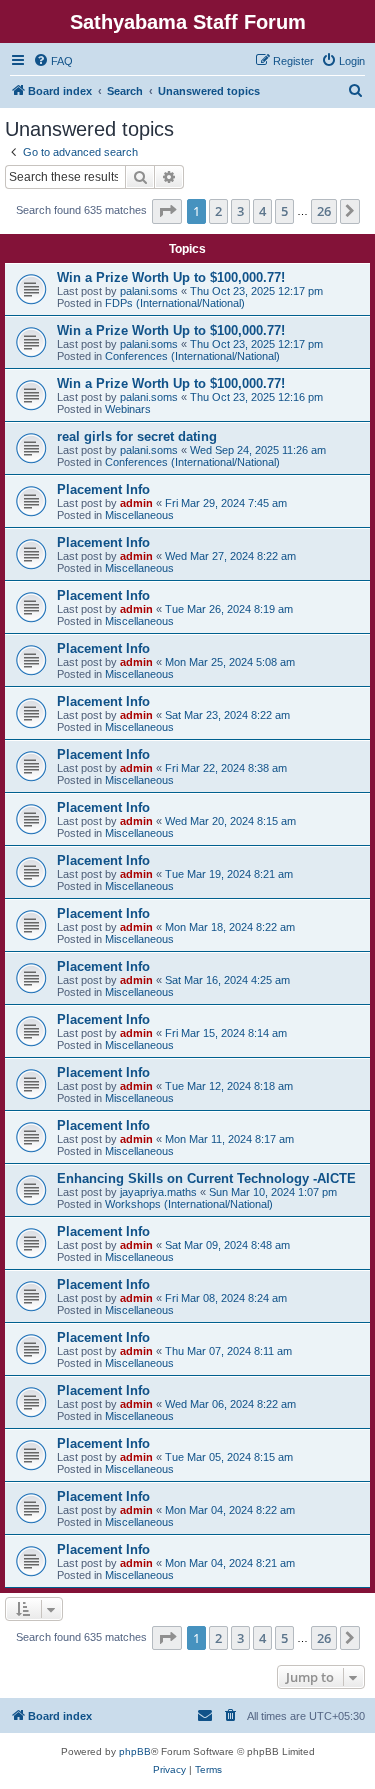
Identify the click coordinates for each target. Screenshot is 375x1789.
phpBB (135, 1751)
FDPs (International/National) (175, 303)
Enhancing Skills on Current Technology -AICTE (206, 1178)
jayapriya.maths (158, 1192)
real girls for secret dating (137, 436)
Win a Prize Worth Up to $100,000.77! (171, 277)
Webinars (128, 409)
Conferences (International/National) (192, 356)
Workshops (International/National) (189, 1204)
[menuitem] (53, 61)
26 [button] (324, 211)
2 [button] (218, 211)
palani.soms (149, 291)
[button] (167, 211)
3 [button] (240, 211)
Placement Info (103, 489)
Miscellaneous (139, 515)
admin (136, 503)
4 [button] (262, 211)
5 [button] (284, 211)
